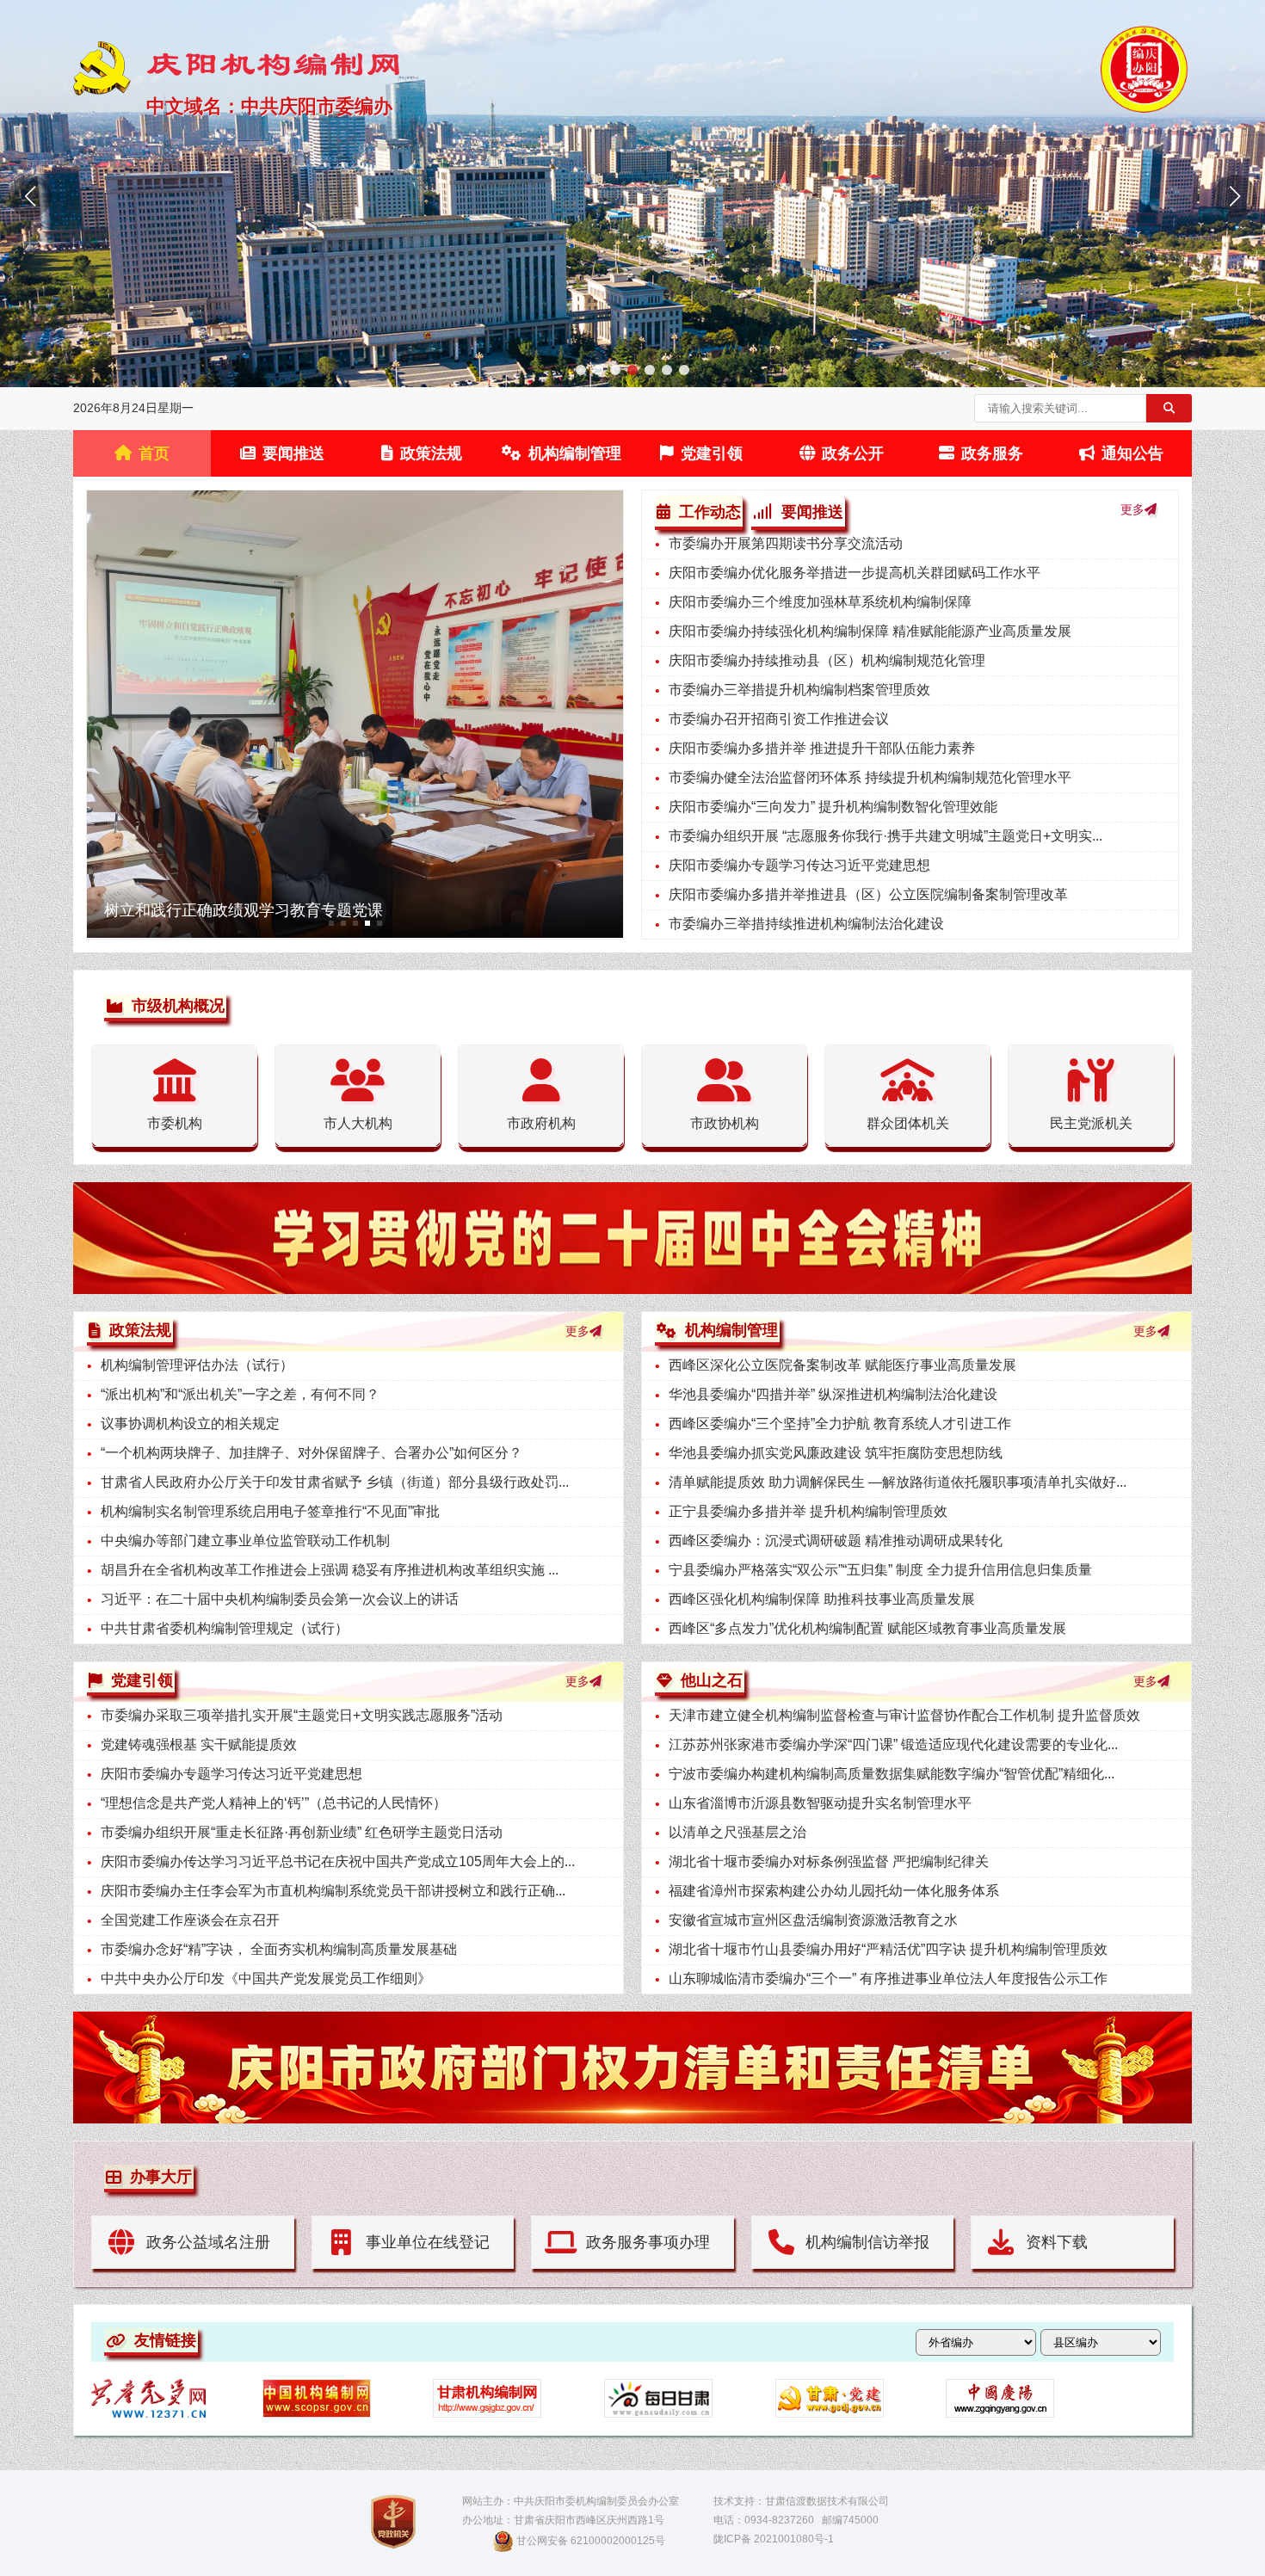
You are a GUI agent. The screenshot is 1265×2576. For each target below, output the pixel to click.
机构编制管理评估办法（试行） (197, 1365)
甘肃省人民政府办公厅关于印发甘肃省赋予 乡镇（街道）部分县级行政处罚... (335, 1482)
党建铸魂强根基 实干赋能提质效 (199, 1744)
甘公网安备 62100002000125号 (591, 2541)
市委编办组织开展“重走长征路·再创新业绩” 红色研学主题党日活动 (302, 1832)
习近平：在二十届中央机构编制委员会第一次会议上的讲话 (280, 1599)
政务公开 (853, 453)
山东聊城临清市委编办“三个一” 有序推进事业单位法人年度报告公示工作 (888, 1978)
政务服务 (992, 453)
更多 (1132, 509)
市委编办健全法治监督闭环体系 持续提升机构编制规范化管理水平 (870, 777)
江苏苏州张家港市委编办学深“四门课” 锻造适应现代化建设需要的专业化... (893, 1744)
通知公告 (1132, 453)
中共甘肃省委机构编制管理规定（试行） (225, 1628)
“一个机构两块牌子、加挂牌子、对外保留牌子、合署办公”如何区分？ (312, 1453)
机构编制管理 (575, 453)
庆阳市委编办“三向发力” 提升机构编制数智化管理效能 (833, 807)
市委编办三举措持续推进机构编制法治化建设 (806, 924)
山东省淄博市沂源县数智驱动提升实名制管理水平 (820, 1803)
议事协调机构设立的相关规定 (190, 1424)
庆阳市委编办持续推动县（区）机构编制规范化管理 (827, 660)
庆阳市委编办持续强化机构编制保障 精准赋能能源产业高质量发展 (870, 631)
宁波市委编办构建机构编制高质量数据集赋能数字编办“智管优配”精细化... (892, 1774)
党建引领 (712, 453)
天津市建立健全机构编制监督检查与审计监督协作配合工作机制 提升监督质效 (904, 1715)
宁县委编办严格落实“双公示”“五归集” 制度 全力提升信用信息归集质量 (880, 1570)
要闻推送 (293, 453)
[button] (581, 370)
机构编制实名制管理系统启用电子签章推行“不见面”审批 (270, 1511)
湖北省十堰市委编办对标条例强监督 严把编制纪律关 (829, 1861)
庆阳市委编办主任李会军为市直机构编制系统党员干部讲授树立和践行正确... (333, 1891)
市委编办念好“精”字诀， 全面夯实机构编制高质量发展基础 (279, 1949)
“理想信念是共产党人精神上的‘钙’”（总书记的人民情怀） (274, 1803)
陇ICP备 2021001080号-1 (774, 2539)
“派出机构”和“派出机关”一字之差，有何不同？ (240, 1394)
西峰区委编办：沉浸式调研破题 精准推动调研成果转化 (836, 1541)
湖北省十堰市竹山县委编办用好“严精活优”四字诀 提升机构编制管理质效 (888, 1949)
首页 (154, 453)
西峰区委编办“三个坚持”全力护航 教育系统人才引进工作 (840, 1424)
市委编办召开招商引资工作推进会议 (779, 719)
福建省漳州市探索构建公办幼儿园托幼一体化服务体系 (834, 1891)
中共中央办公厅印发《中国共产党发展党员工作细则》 (266, 1978)
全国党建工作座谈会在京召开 (190, 1920)
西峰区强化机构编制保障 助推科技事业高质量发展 (822, 1599)
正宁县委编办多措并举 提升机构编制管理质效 (808, 1511)
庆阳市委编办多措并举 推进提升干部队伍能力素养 (822, 748)
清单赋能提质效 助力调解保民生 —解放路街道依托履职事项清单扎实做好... (898, 1482)
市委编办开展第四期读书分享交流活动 (786, 543)
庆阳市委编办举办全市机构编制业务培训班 (251, 910)
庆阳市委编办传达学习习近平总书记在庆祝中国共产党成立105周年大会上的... (338, 1861)
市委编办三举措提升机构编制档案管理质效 (799, 690)
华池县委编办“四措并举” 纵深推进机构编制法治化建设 (833, 1394)
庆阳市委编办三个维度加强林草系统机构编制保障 (820, 602)
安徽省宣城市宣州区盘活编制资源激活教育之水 (813, 1920)
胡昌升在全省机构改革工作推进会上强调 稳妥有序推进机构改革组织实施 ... (330, 1570)
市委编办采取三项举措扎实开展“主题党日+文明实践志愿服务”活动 (302, 1715)
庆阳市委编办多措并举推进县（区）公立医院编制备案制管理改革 (868, 894)
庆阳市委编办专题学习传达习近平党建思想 (799, 865)
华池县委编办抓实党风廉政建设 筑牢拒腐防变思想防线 (836, 1453)
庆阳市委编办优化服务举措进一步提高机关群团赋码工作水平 (855, 573)
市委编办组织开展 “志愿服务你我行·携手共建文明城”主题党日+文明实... (885, 836)
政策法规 (431, 453)
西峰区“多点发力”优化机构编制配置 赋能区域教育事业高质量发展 (867, 1628)
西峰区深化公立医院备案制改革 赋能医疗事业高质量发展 (842, 1365)
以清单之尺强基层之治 (737, 1832)
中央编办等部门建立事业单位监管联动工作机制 (245, 1541)
